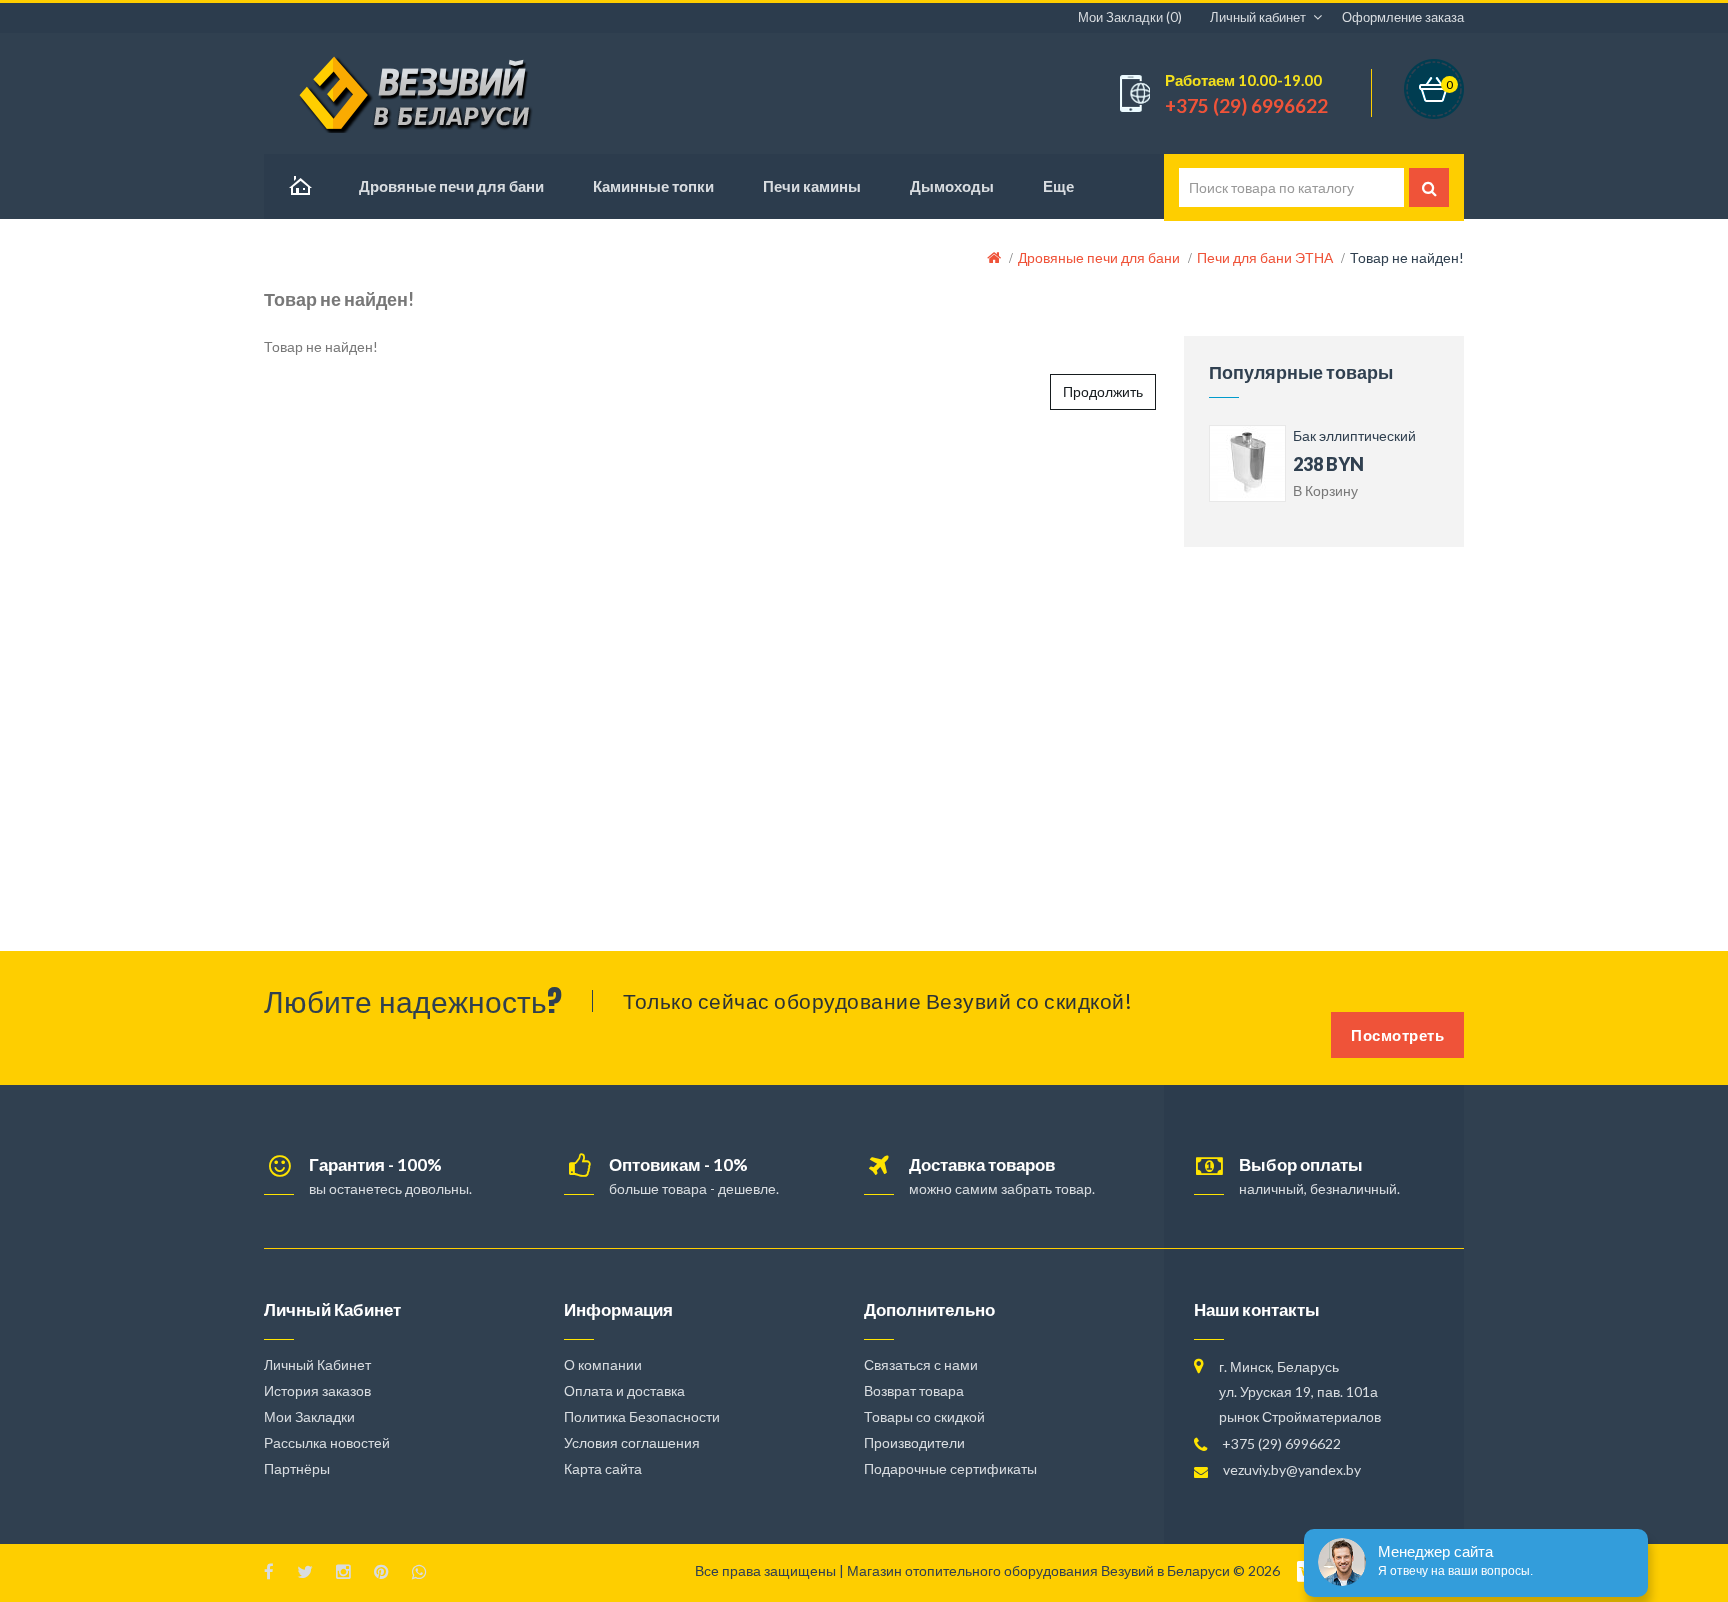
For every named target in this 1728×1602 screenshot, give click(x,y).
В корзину (1325, 490)
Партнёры (297, 1468)
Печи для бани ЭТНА (1265, 257)
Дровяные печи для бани (1099, 257)
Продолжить (1103, 391)
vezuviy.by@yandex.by (1292, 1469)
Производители (914, 1442)
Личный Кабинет (317, 1364)
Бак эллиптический (1354, 435)
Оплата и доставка (624, 1390)
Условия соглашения (632, 1442)
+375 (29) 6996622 (1281, 1443)
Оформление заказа (1403, 17)
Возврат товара (914, 1390)
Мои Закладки (309, 1416)
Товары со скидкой (924, 1416)
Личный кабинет (1258, 17)
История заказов (317, 1390)
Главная (299, 186)
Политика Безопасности (642, 1416)
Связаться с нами (921, 1364)
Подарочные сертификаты (950, 1468)
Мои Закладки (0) (1130, 17)
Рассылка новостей (327, 1442)
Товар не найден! (1407, 257)
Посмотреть (1397, 1035)
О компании (603, 1364)
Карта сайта (603, 1468)
